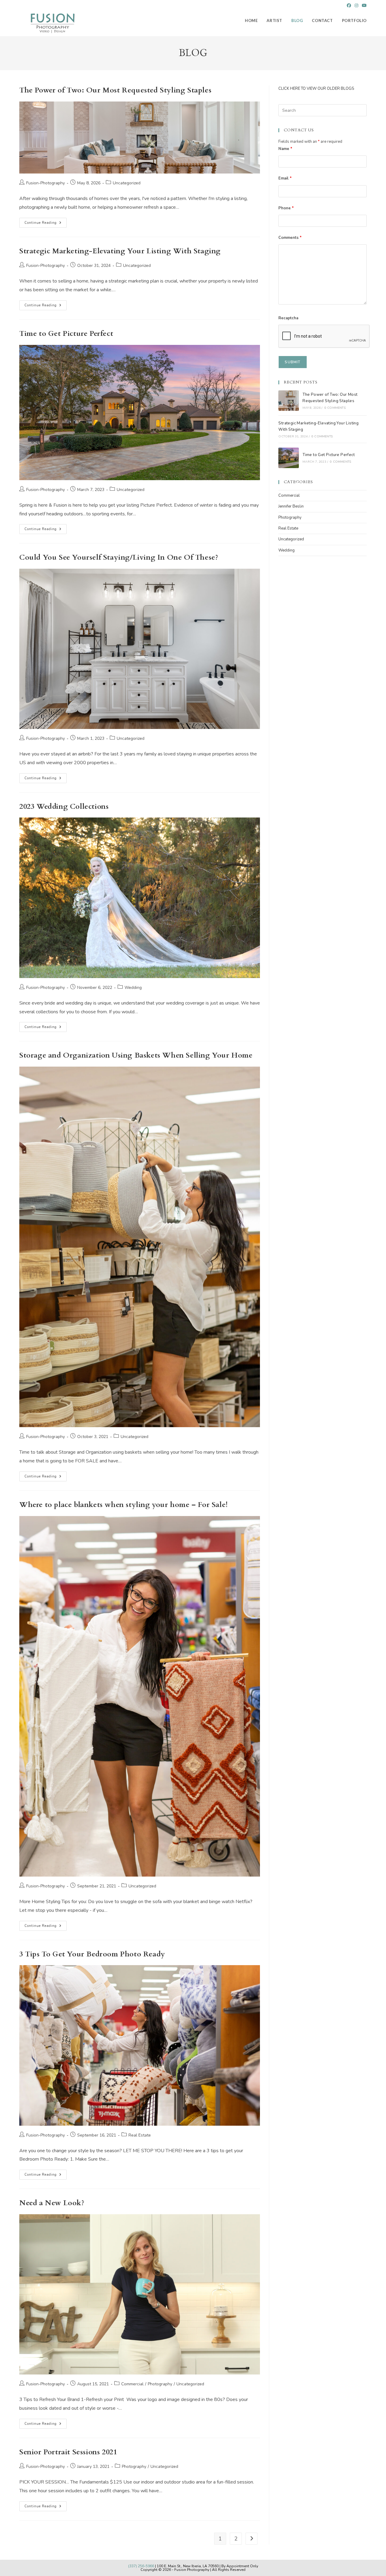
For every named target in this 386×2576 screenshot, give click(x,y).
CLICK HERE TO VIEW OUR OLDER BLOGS (316, 89)
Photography (160, 2384)
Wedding (133, 988)
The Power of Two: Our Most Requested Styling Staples (115, 90)
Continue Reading (46, 224)
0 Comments (335, 408)
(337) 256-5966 (141, 2566)
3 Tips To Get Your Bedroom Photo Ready (92, 1954)
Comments (290, 238)
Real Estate (140, 2135)
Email (285, 178)
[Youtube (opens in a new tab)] (363, 6)
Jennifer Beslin (291, 506)
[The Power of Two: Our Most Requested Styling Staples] (289, 401)
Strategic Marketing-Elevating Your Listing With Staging (120, 251)
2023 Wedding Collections (64, 807)
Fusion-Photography (46, 183)
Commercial (132, 2384)
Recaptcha (288, 318)
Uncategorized (127, 183)
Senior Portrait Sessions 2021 (68, 2452)
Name (285, 149)
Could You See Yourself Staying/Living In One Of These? (119, 557)
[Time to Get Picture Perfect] (289, 458)
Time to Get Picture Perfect (66, 334)
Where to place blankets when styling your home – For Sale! (124, 1505)
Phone (286, 208)
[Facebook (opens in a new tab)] (349, 6)
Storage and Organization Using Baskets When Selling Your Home (136, 1055)
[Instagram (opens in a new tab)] (356, 6)
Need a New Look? (52, 2203)
